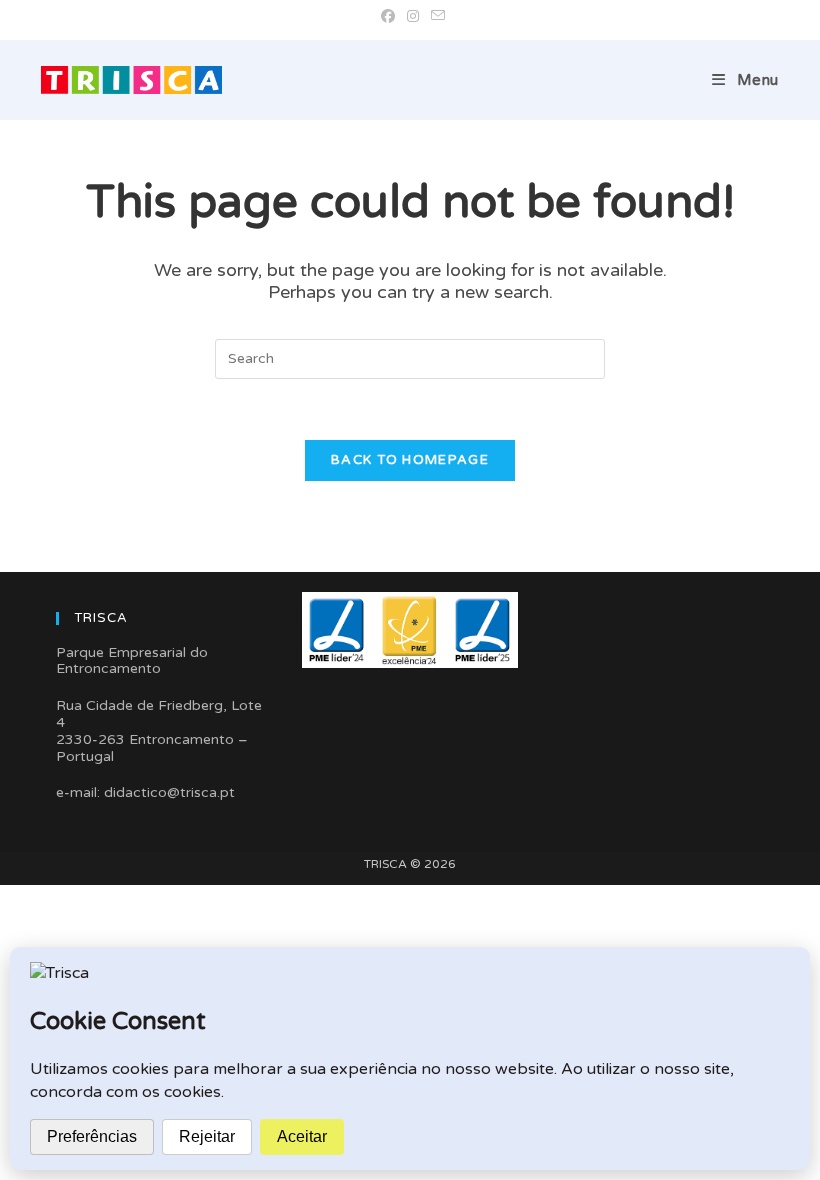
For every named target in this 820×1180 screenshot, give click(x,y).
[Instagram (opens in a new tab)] (413, 17)
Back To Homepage (410, 460)
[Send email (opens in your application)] (435, 17)
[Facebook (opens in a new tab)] (388, 17)
